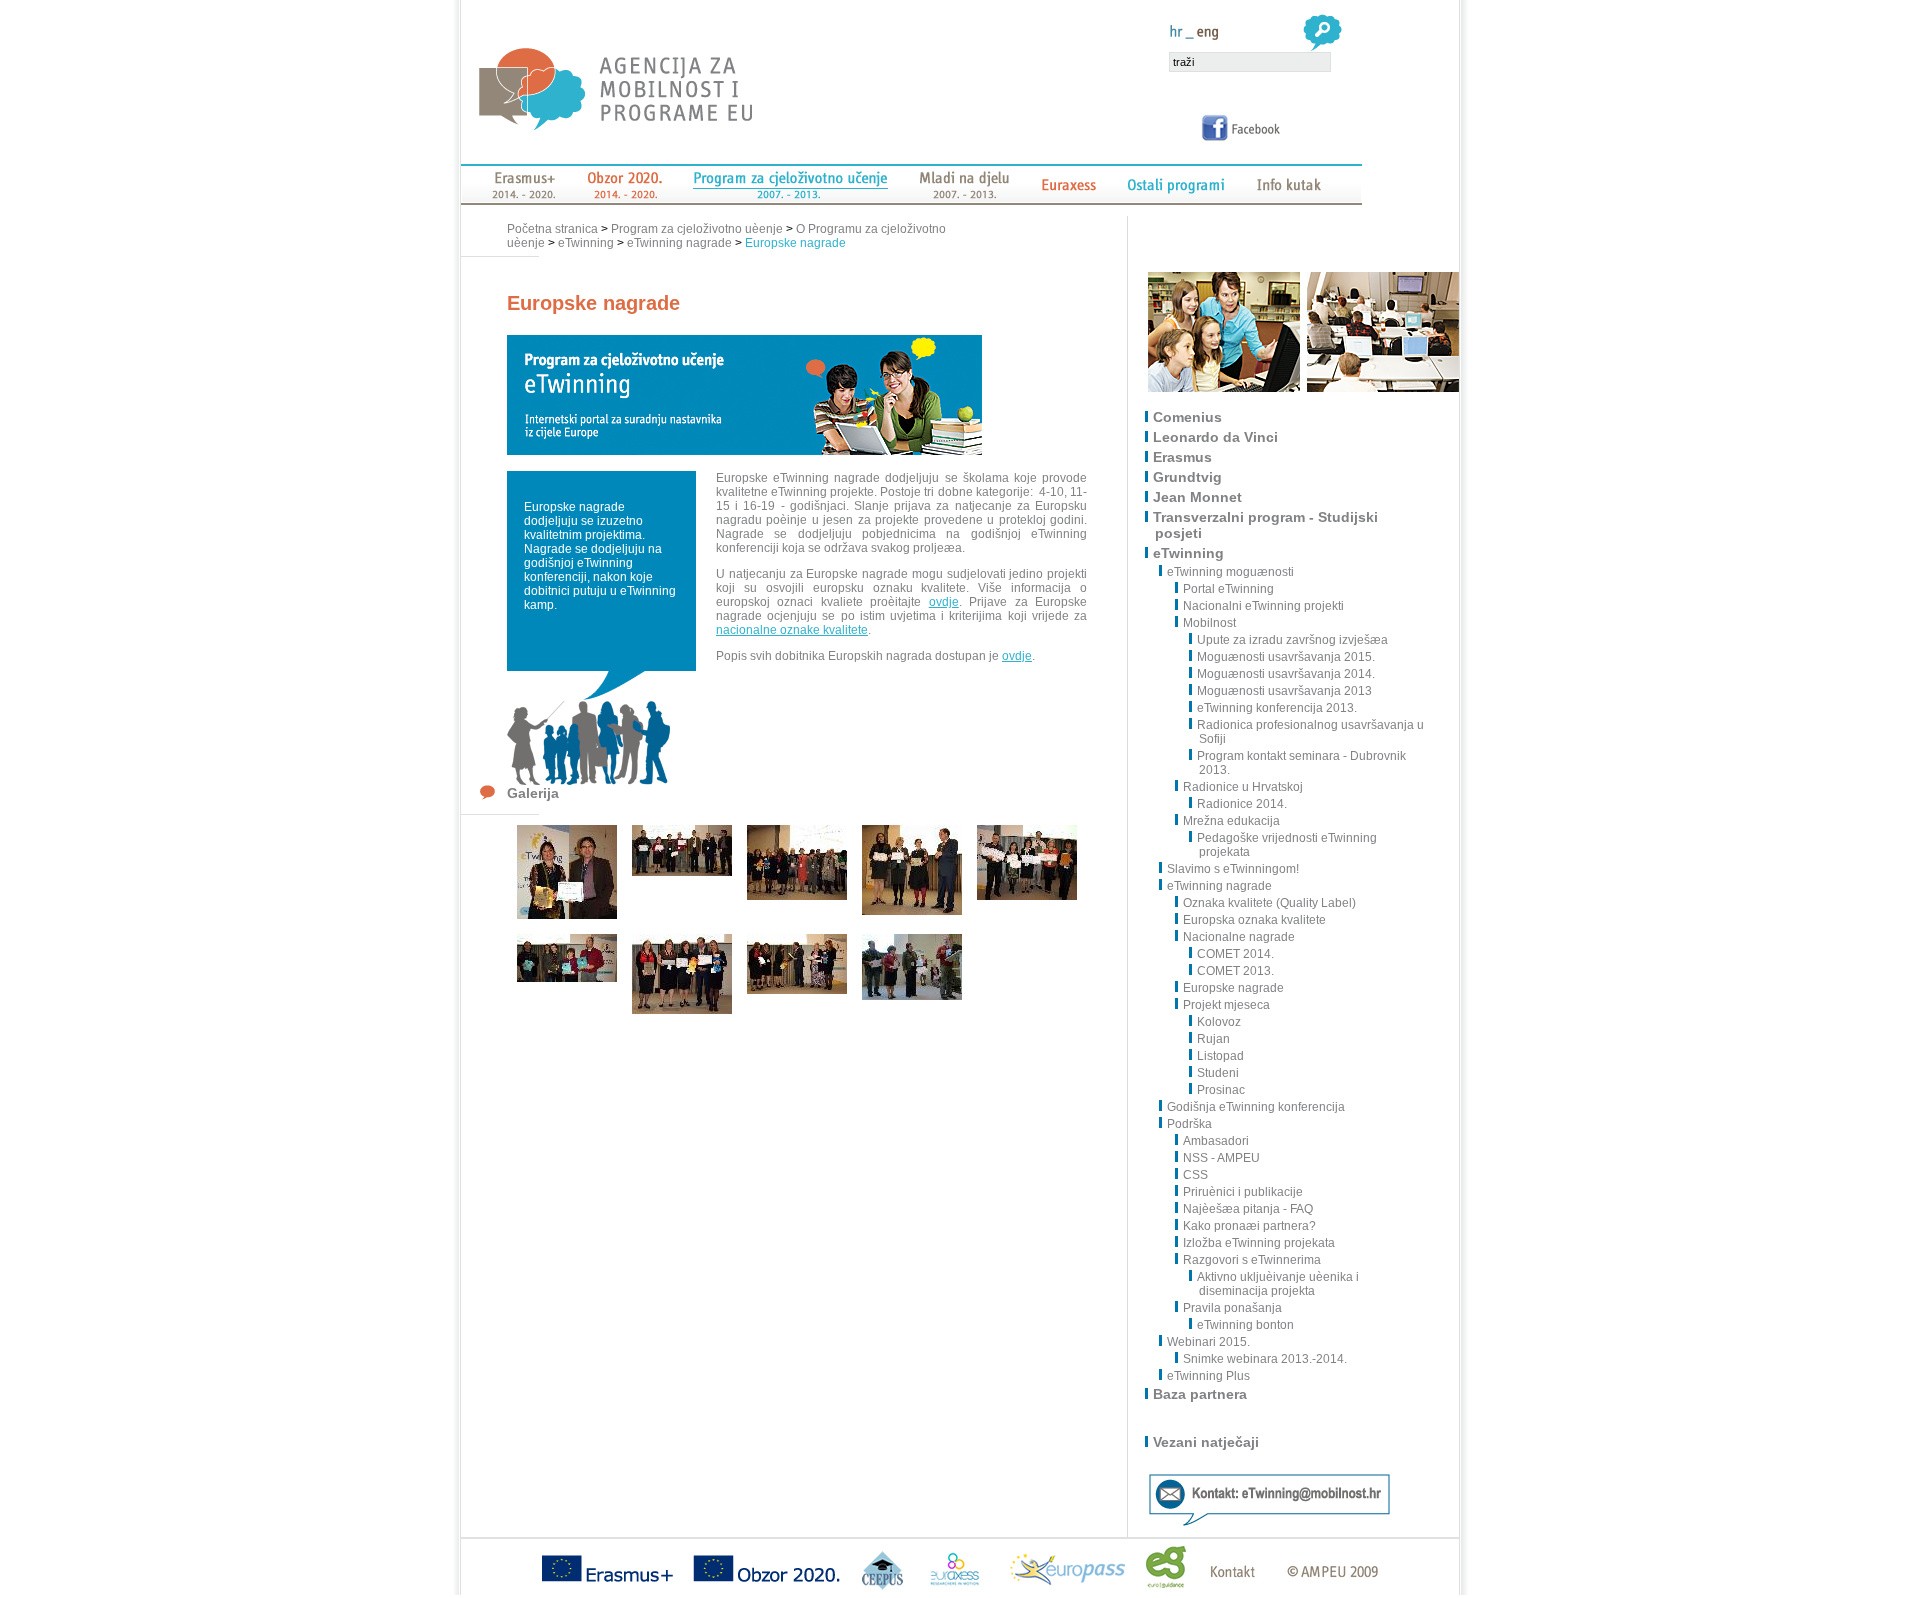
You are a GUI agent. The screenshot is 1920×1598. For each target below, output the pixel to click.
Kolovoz (1219, 1022)
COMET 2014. (1235, 954)
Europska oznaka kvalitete (1254, 920)
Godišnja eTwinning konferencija (1257, 1107)
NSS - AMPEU (1221, 1158)
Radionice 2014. (1242, 804)
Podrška (1190, 1124)
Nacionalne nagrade (1239, 937)
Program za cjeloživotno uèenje (697, 229)
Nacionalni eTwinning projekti (1263, 606)
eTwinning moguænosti (1231, 572)
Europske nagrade (795, 243)
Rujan (1213, 1039)
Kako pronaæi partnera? (1249, 1226)
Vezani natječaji (1207, 1442)
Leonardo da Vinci (1216, 437)
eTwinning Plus (1209, 1376)
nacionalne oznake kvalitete (792, 630)
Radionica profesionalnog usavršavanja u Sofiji (1310, 732)
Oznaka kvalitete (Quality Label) (1269, 903)
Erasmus (1183, 457)
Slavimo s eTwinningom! (1234, 869)
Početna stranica (554, 229)
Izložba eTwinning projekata (1259, 1243)
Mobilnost (1209, 623)
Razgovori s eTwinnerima (1252, 1260)
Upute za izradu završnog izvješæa (1292, 640)
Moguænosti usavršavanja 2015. (1286, 657)
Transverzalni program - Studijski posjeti (1266, 525)
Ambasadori (1216, 1141)
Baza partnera (1201, 1394)
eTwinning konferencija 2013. (1277, 708)
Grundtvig (1188, 477)
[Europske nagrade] (567, 915)
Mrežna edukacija (1231, 821)
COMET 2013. (1235, 971)
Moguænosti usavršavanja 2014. (1286, 674)
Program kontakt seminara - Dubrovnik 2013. (1301, 763)
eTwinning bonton (1245, 1325)
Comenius (1188, 417)
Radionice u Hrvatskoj (1243, 787)
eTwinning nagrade (679, 243)
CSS (1195, 1175)
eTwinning (586, 243)
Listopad (1220, 1056)
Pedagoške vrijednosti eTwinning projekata (1287, 845)
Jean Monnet (1198, 497)
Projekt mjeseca (1226, 1005)
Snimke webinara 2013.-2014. (1265, 1359)
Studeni (1218, 1073)
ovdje (944, 602)
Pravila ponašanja (1232, 1308)
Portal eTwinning (1228, 589)
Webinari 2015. (1209, 1342)
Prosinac (1221, 1090)
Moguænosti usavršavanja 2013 (1284, 691)
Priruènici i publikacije (1243, 1192)
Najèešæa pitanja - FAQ (1248, 1209)
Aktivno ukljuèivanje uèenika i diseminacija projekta (1278, 1284)
